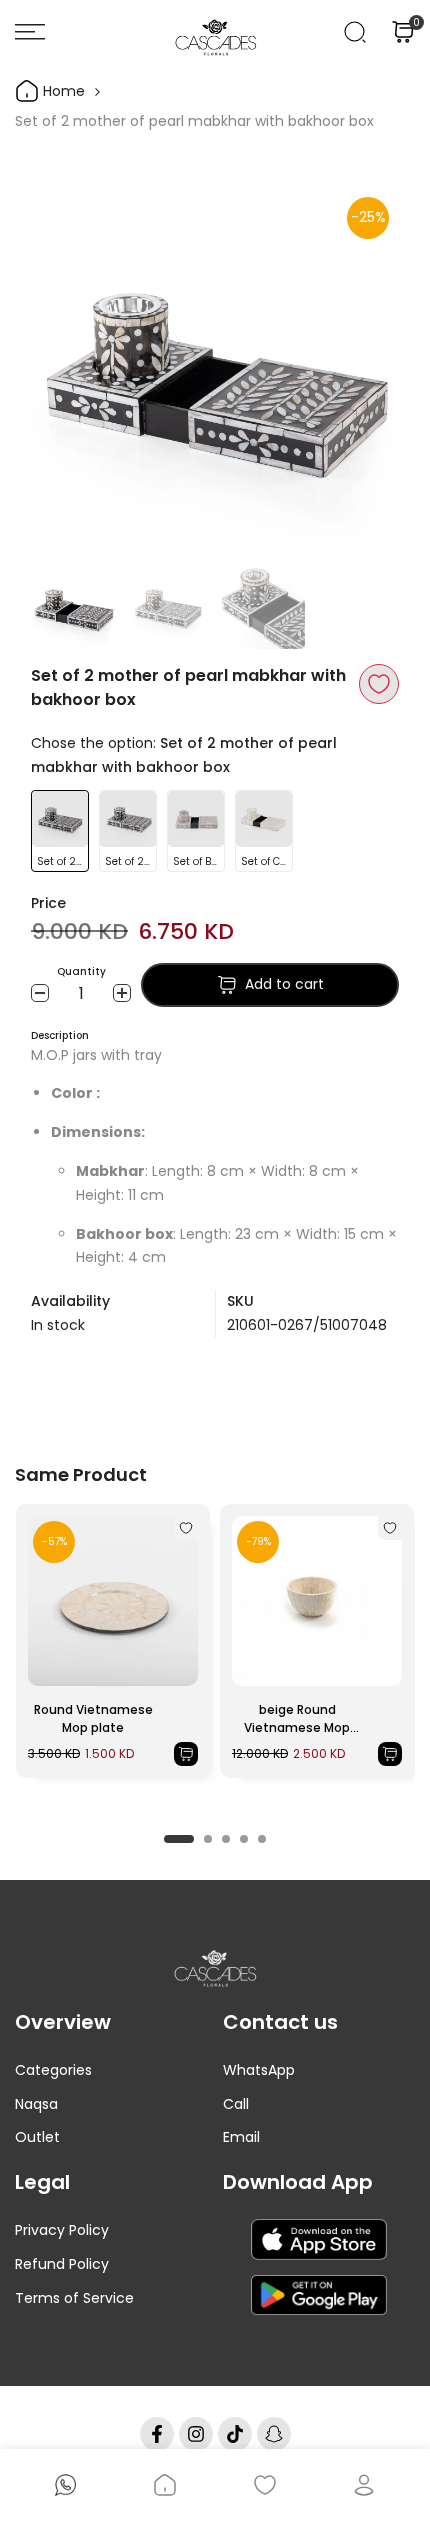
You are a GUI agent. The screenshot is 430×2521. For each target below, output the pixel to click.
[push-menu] (30, 32)
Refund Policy (62, 2264)
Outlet (37, 2137)
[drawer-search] (355, 32)
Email (241, 2137)
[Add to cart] (186, 1754)
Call (236, 2104)
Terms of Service (74, 2298)
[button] (379, 684)
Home (62, 91)
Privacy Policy (62, 2230)
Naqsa (36, 2104)
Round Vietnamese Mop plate (93, 1718)
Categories (53, 2070)
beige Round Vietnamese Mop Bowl (297, 1719)
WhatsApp (259, 2070)
